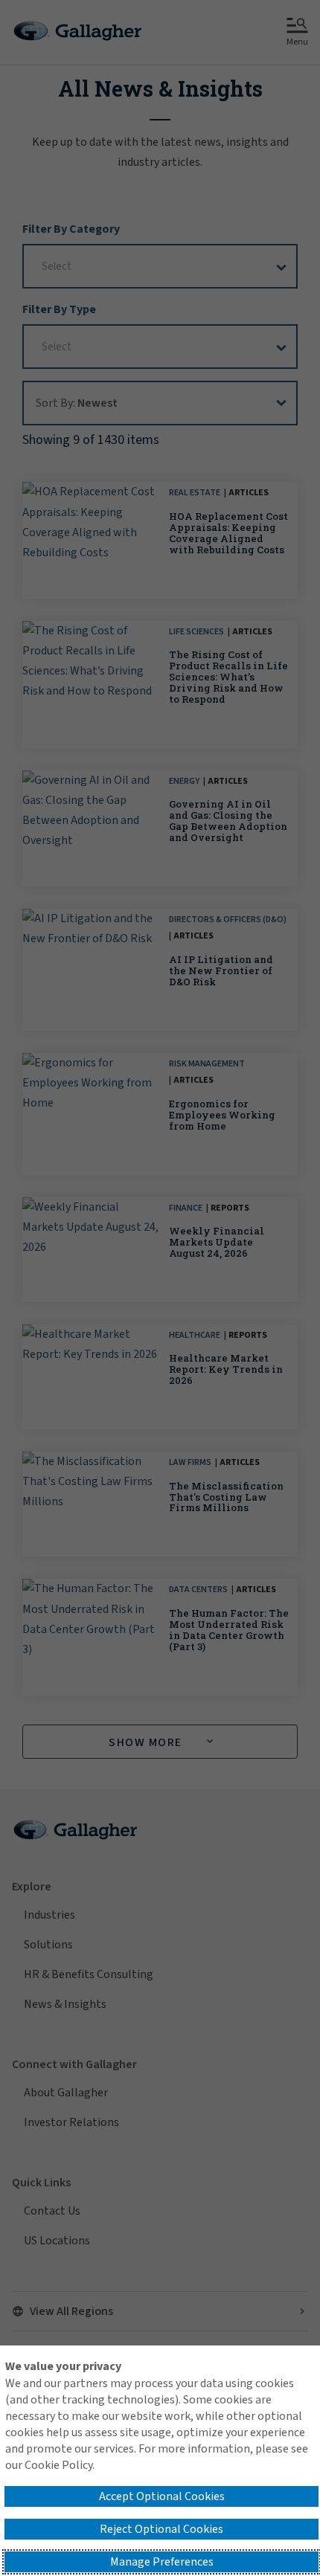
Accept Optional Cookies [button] (162, 2496)
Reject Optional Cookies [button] (161, 2529)
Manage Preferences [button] (162, 2562)
